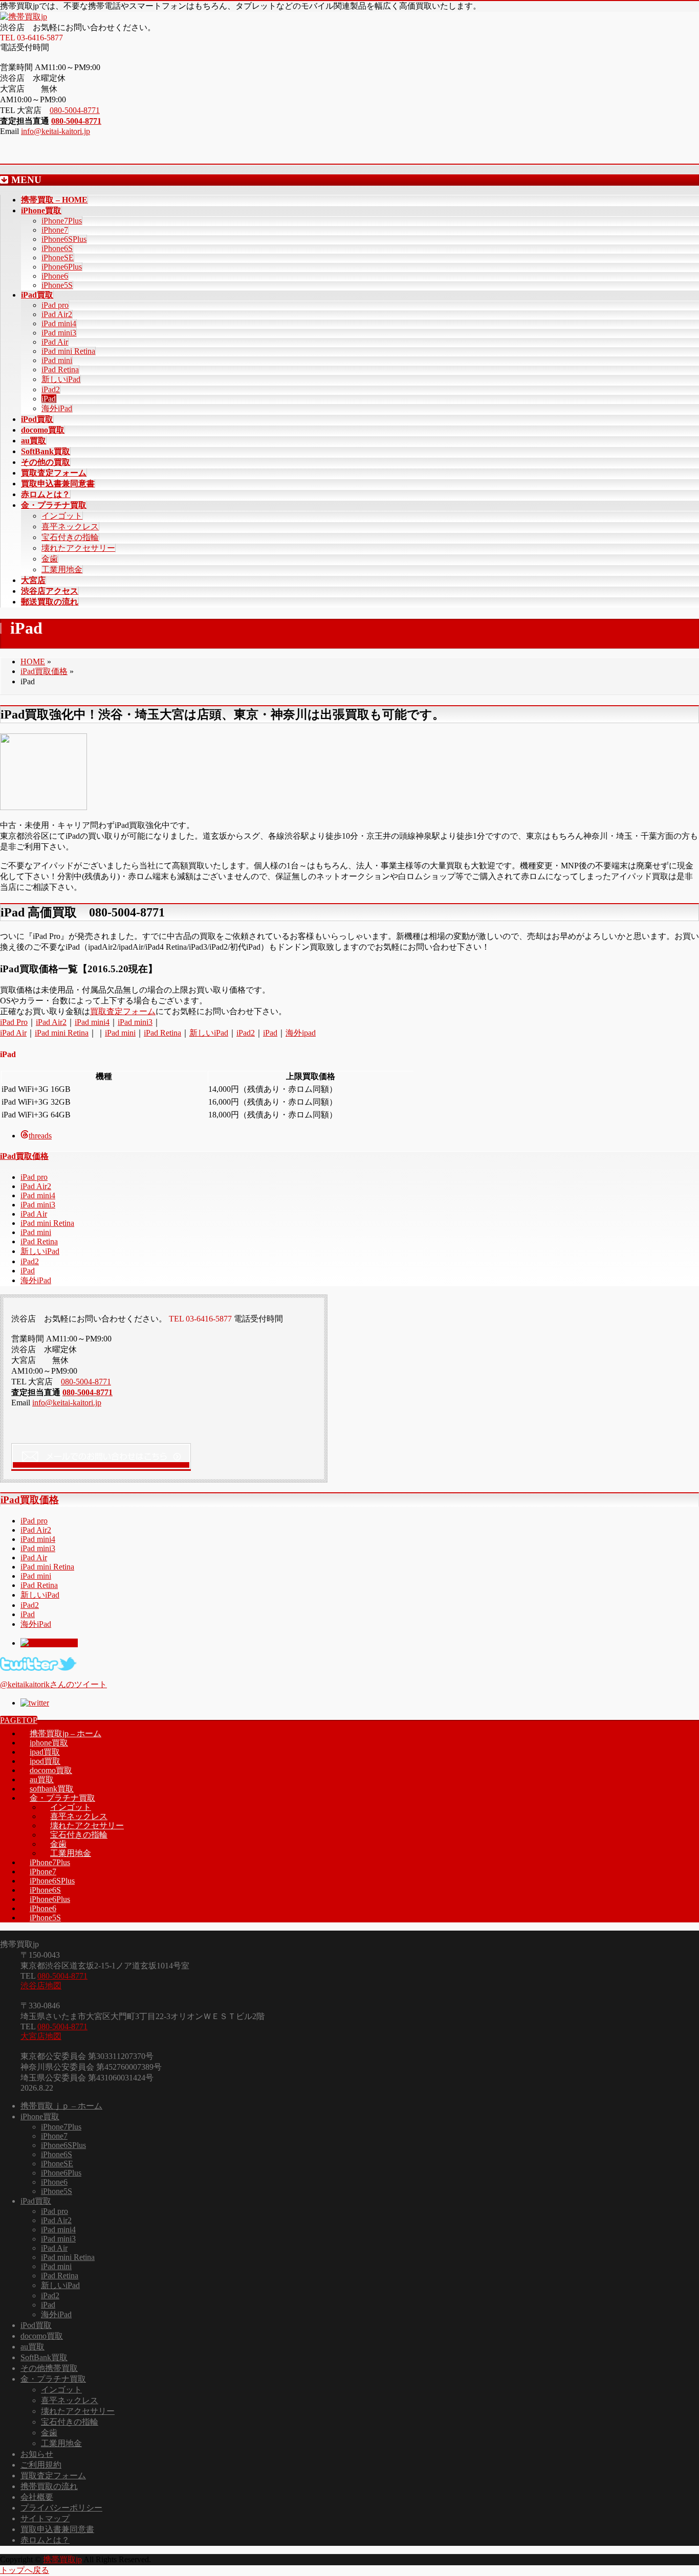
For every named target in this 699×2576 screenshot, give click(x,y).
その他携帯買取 (49, 2368)
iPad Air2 (57, 314)
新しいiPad (61, 379)
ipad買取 (45, 1752)
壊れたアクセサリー (78, 548)
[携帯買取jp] (24, 17)
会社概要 (37, 2497)
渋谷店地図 (41, 1986)
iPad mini (57, 360)
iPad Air (55, 342)
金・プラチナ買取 (62, 1798)
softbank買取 (52, 1789)
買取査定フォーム (123, 1011)
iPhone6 (55, 276)
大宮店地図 (41, 2036)
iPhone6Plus (62, 267)
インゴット (62, 516)
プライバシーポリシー (61, 2508)
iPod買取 (36, 2325)
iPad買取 (36, 2201)
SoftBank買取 (44, 2357)
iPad (49, 399)
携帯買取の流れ (49, 2486)
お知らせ (37, 2454)
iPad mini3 (59, 333)
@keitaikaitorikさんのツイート (53, 1684)
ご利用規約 (41, 2465)
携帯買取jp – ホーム (65, 1733)
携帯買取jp (62, 2559)
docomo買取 (51, 1770)
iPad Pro (14, 1022)
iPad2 (51, 389)
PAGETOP (19, 1720)
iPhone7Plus (62, 221)
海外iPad (57, 408)
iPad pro (55, 305)
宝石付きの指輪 (70, 537)
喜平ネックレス (70, 527)
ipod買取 (45, 1761)
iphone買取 (49, 1743)
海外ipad (301, 1033)
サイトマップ (45, 2518)
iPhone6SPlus (64, 239)
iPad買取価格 (44, 671)
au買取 (42, 1779)
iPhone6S (57, 248)
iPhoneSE (58, 257)
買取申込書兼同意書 (57, 2529)
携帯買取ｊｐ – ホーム (61, 2106)
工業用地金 (62, 569)
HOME (33, 662)
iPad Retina (60, 369)
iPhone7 (55, 230)
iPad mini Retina (68, 351)
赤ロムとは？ (45, 2540)
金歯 (50, 559)
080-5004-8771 (75, 110)
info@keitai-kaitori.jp (56, 131)
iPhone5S (57, 285)
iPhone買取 (40, 2116)
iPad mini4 (59, 323)
